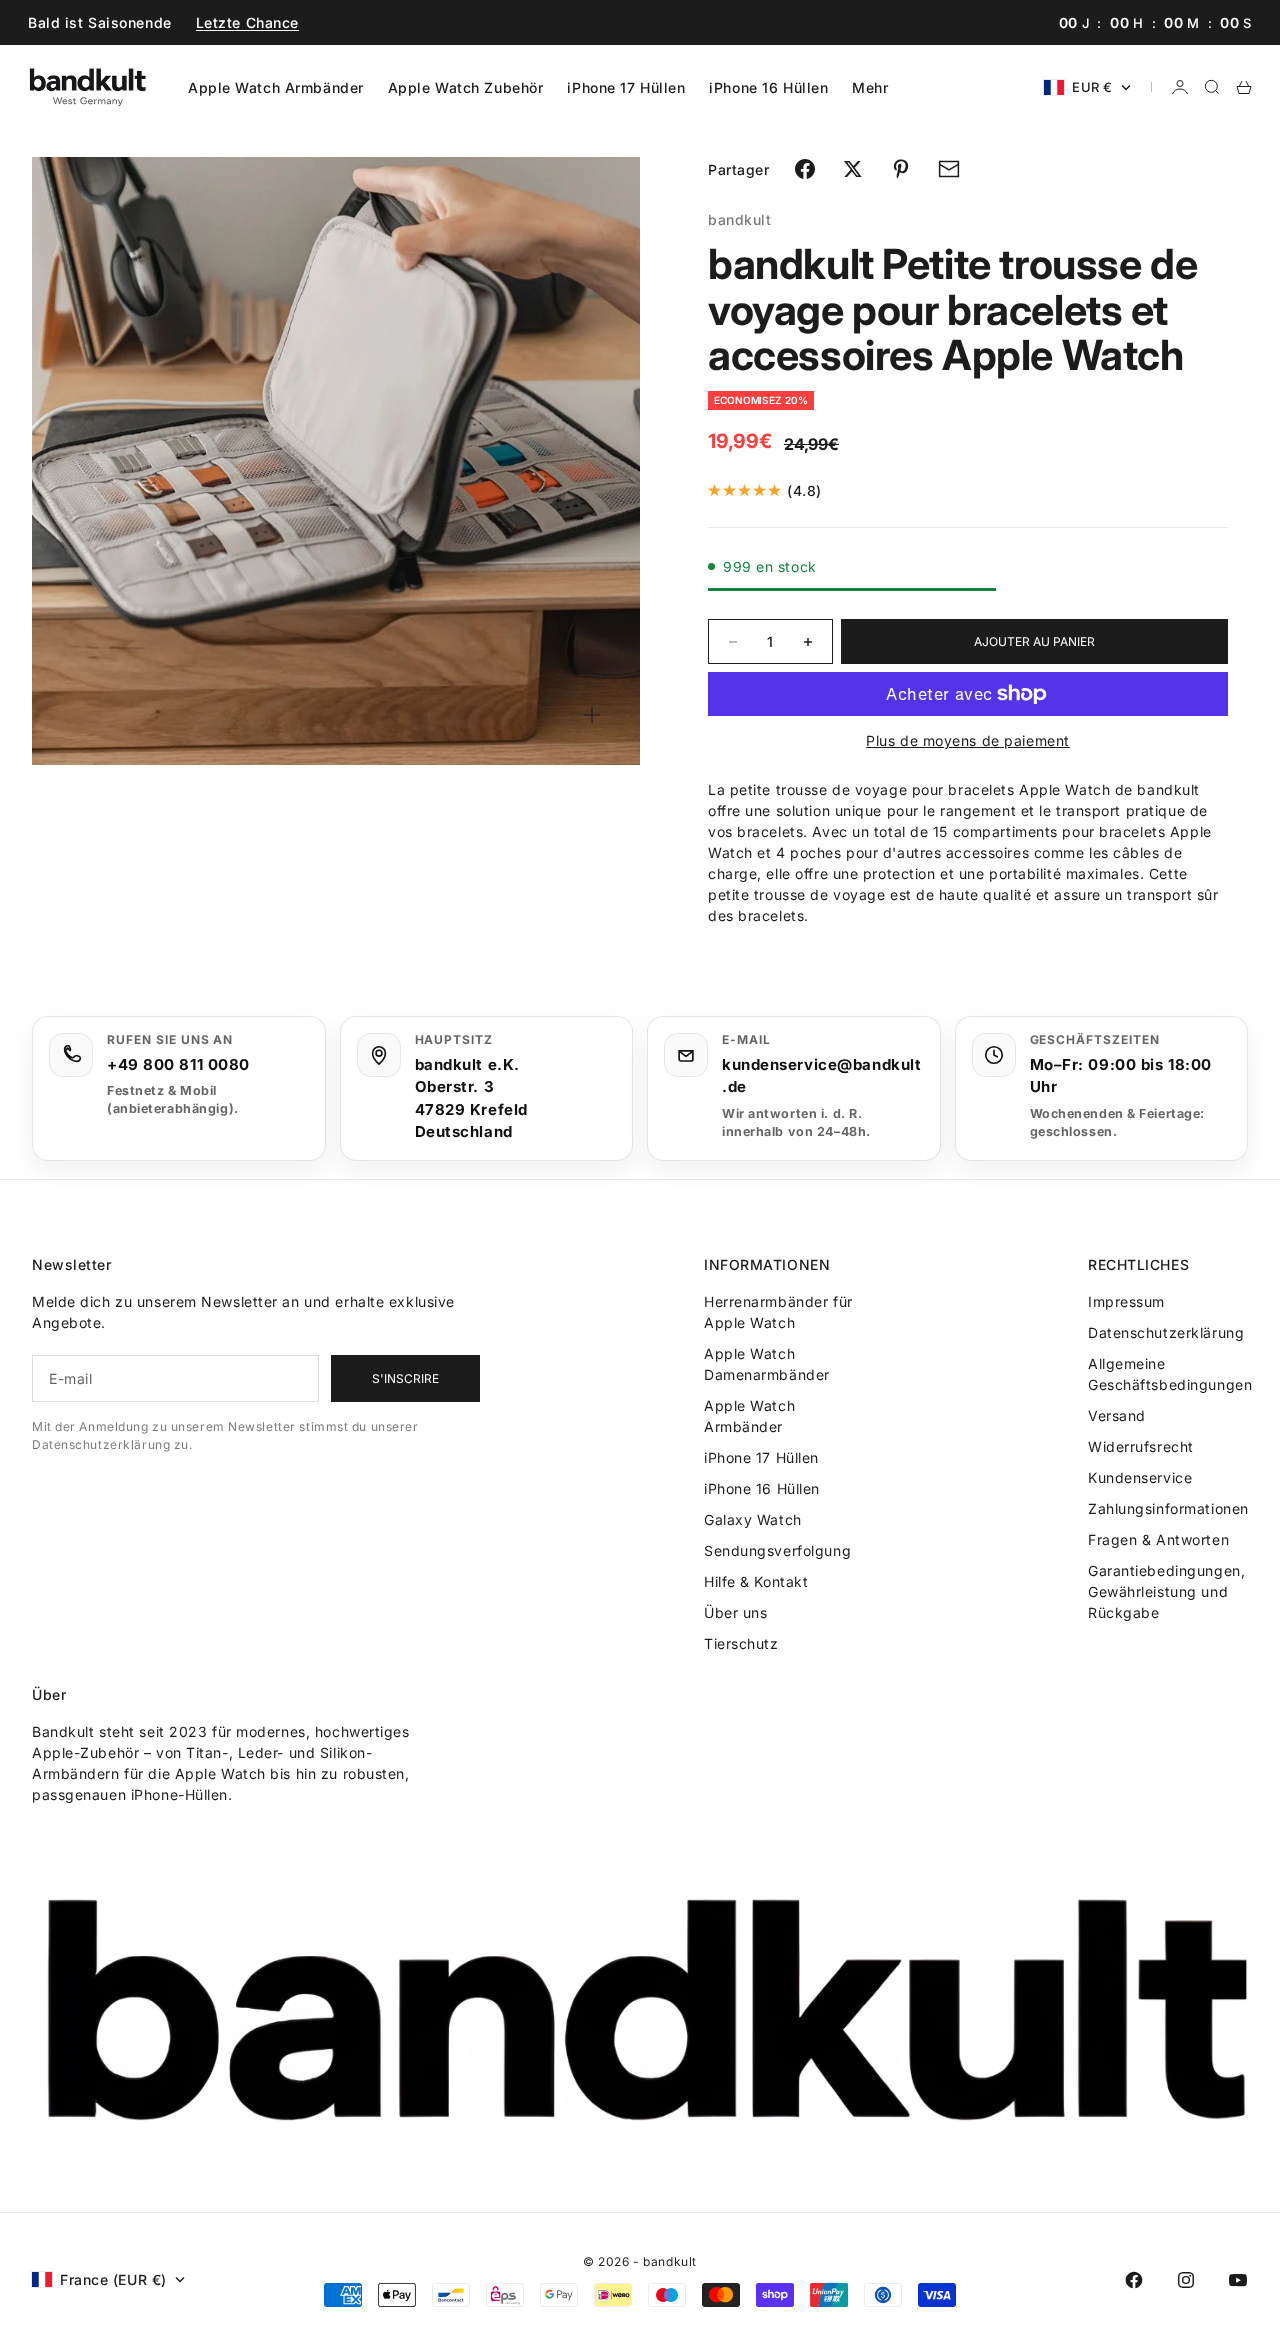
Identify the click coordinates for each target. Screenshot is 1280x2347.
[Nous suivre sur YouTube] (1238, 2280)
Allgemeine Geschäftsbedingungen (1170, 1374)
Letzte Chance (247, 22)
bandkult (739, 219)
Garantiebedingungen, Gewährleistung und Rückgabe (1166, 1591)
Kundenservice (1140, 1477)
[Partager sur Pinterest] (901, 169)
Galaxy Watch (753, 1519)
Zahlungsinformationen (1168, 1508)
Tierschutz (741, 1643)
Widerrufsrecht (1141, 1446)
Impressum (1126, 1301)
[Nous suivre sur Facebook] (1134, 2280)
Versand (1117, 1415)
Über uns (735, 1612)
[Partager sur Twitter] (853, 169)
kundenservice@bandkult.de (821, 1076)
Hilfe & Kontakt (756, 1581)
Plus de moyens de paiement (968, 740)
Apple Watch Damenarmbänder (767, 1364)
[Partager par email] (949, 169)
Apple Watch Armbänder (276, 87)
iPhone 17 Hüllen (626, 87)
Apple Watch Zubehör (466, 87)
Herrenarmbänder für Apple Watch (778, 1312)
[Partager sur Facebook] (805, 169)
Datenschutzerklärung (1166, 1332)
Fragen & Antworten (1158, 1539)
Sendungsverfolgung (777, 1550)
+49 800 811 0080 (178, 1064)
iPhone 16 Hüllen (768, 87)
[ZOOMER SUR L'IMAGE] (592, 714)
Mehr (870, 87)
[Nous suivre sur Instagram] (1186, 2280)
